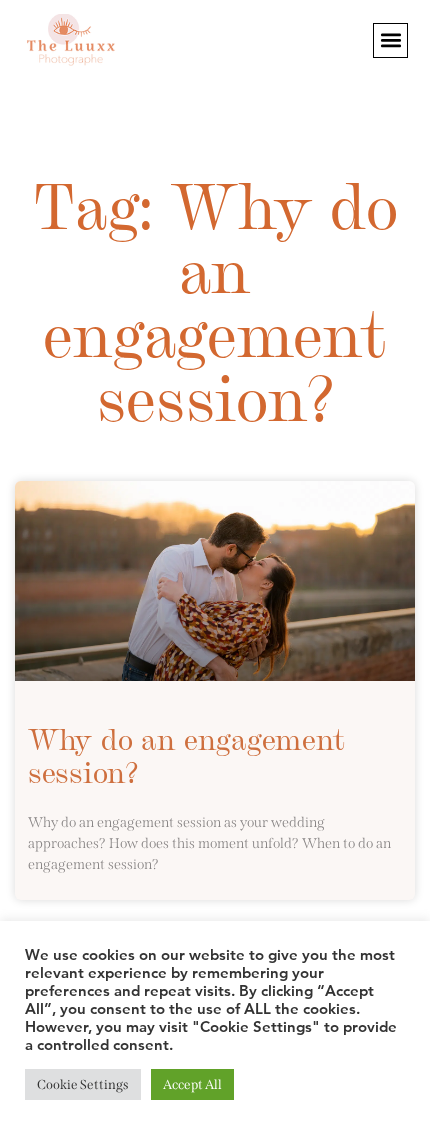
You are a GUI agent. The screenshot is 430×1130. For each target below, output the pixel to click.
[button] (390, 40)
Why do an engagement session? (186, 754)
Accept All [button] (192, 1084)
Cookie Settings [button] (83, 1084)
